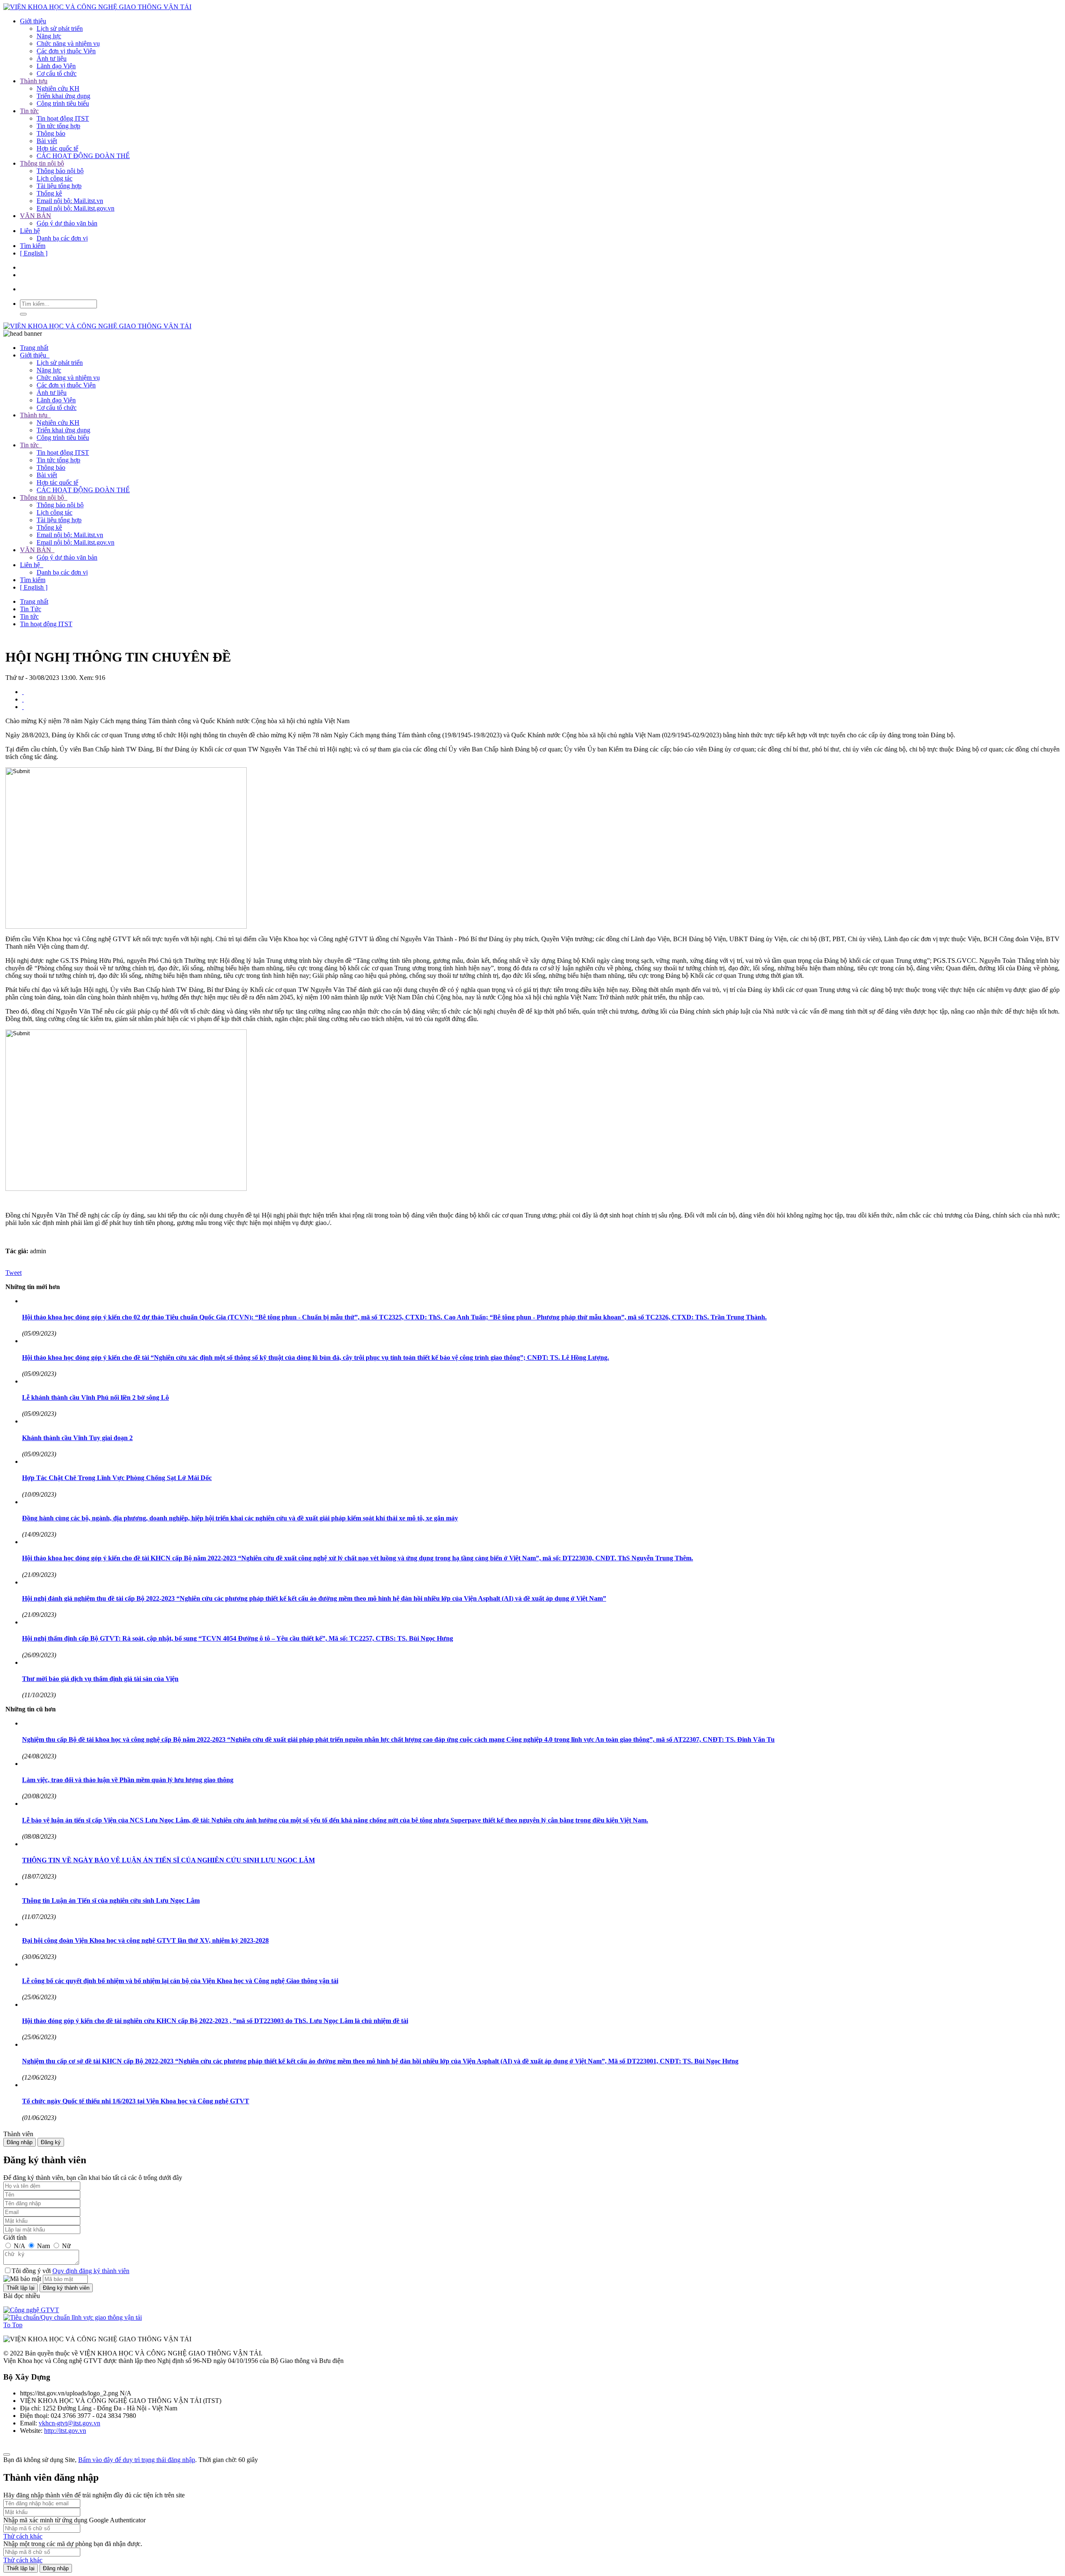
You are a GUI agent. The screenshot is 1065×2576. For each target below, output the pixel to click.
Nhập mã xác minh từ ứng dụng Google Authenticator (74, 2520)
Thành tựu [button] (35, 415)
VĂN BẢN (36, 216)
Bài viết (47, 141)
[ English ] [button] (34, 587)
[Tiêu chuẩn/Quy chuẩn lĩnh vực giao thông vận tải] (73, 2317)
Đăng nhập (20, 2142)
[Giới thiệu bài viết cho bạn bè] (23, 692)
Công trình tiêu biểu (63, 103)
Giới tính (15, 2238)
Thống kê (49, 193)
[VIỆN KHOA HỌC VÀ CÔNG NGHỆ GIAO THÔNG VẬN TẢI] (97, 7)
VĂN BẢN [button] (36, 550)
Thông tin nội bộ (42, 163)
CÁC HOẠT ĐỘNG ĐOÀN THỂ (83, 156)
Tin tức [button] (30, 445)
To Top (13, 2325)
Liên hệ (30, 231)
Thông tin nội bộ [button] (43, 497)
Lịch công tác (54, 178)
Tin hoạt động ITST (63, 118)
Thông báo (51, 133)
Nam (43, 2246)
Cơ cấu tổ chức (57, 73)
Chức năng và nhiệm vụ (68, 43)
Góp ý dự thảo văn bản (67, 223)
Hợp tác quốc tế (57, 148)
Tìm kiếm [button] (33, 580)
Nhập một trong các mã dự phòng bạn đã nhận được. (73, 2544)
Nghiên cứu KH (58, 88)
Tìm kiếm (33, 246)
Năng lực (49, 36)
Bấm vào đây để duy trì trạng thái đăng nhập (137, 2460)
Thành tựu (34, 81)
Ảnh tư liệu (52, 58)
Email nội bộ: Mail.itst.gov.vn (76, 208)
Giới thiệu (33, 21)
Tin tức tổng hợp (58, 126)
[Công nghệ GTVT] (31, 2310)
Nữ (66, 2246)
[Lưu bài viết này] (23, 707)
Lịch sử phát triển (60, 29)
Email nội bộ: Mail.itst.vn (70, 201)
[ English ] (34, 253)
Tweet (14, 1273)
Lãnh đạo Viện (56, 66)
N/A (19, 2246)
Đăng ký (51, 2142)
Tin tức (29, 111)
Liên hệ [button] (31, 565)
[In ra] (23, 699)
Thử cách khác (23, 2536)
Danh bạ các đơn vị (62, 238)
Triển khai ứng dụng (63, 96)
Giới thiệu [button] (34, 355)
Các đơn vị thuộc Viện (66, 51)
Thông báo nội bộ (60, 171)
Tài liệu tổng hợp (59, 186)
